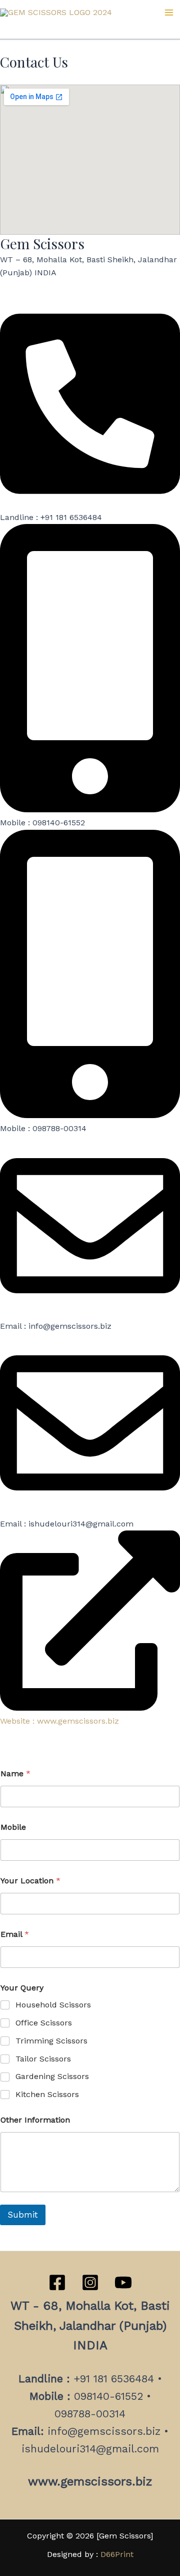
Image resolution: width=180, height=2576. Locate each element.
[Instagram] (90, 2282)
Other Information (35, 2120)
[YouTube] (123, 2282)
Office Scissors (44, 2023)
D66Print (117, 2554)
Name (15, 1773)
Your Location (30, 1881)
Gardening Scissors (52, 2076)
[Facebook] (57, 2282)
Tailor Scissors (43, 2059)
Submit (23, 2215)
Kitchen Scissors (47, 2094)
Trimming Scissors (51, 2041)
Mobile (13, 1827)
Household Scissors (53, 2005)
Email (15, 1934)
